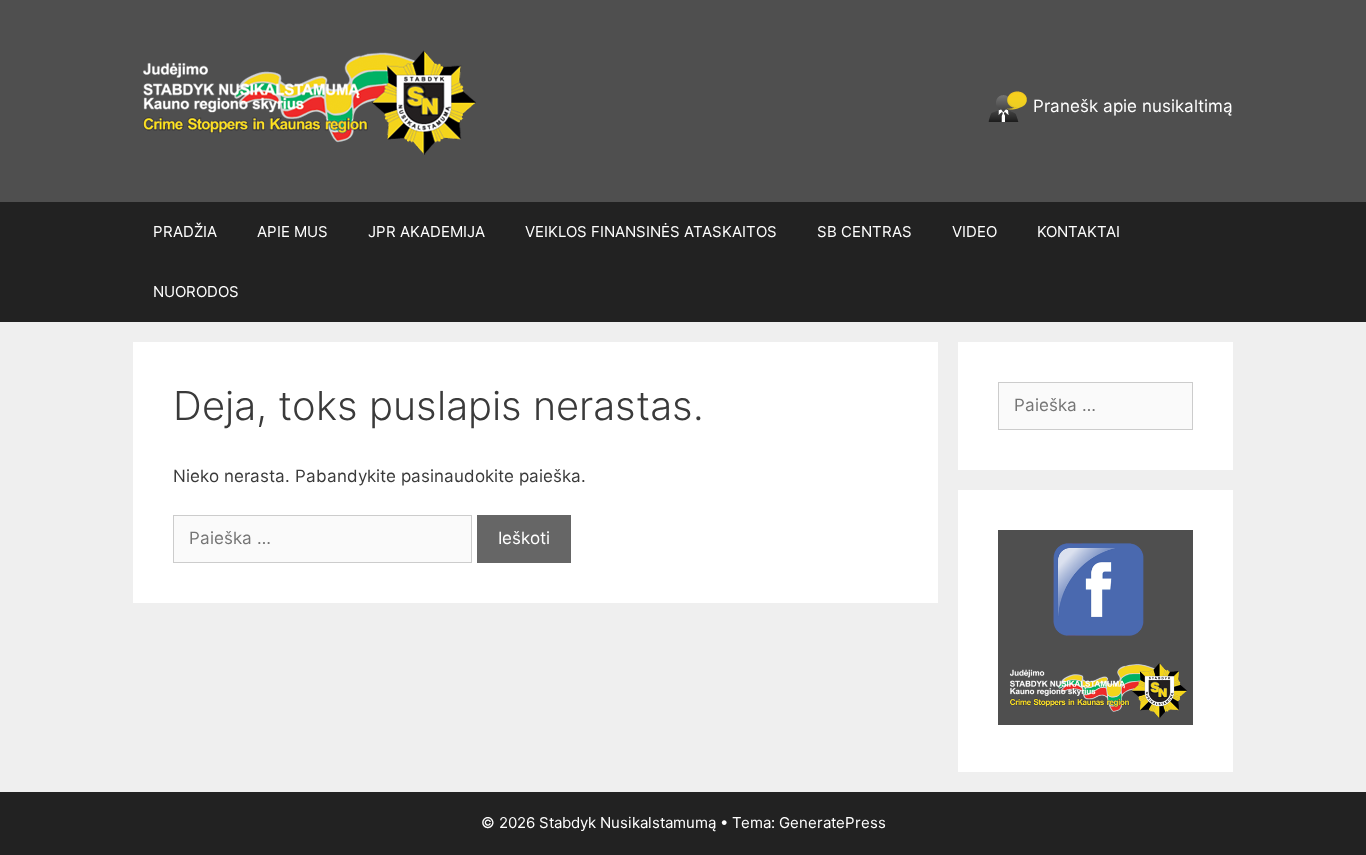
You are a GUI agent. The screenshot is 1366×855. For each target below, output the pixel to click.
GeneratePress (832, 822)
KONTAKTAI (1078, 231)
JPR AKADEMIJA (426, 231)
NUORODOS (196, 291)
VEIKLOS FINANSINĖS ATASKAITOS (651, 231)
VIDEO (974, 231)
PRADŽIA (185, 231)
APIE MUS (292, 231)
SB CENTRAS (864, 231)
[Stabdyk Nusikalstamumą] (316, 100)
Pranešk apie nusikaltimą (1130, 106)
